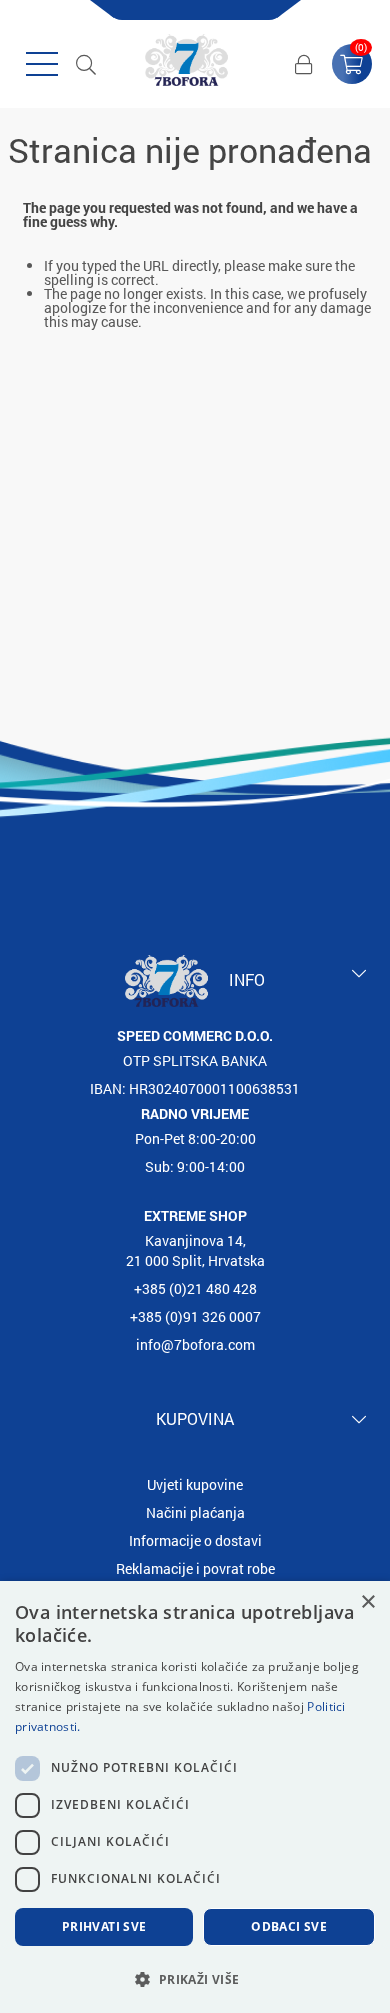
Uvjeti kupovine (195, 1484)
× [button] (367, 1602)
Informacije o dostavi (195, 1540)
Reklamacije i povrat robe (195, 1568)
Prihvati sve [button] (104, 1926)
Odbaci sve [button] (289, 1926)
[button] (195, 1978)
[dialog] (195, 1797)
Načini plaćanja (195, 1512)
